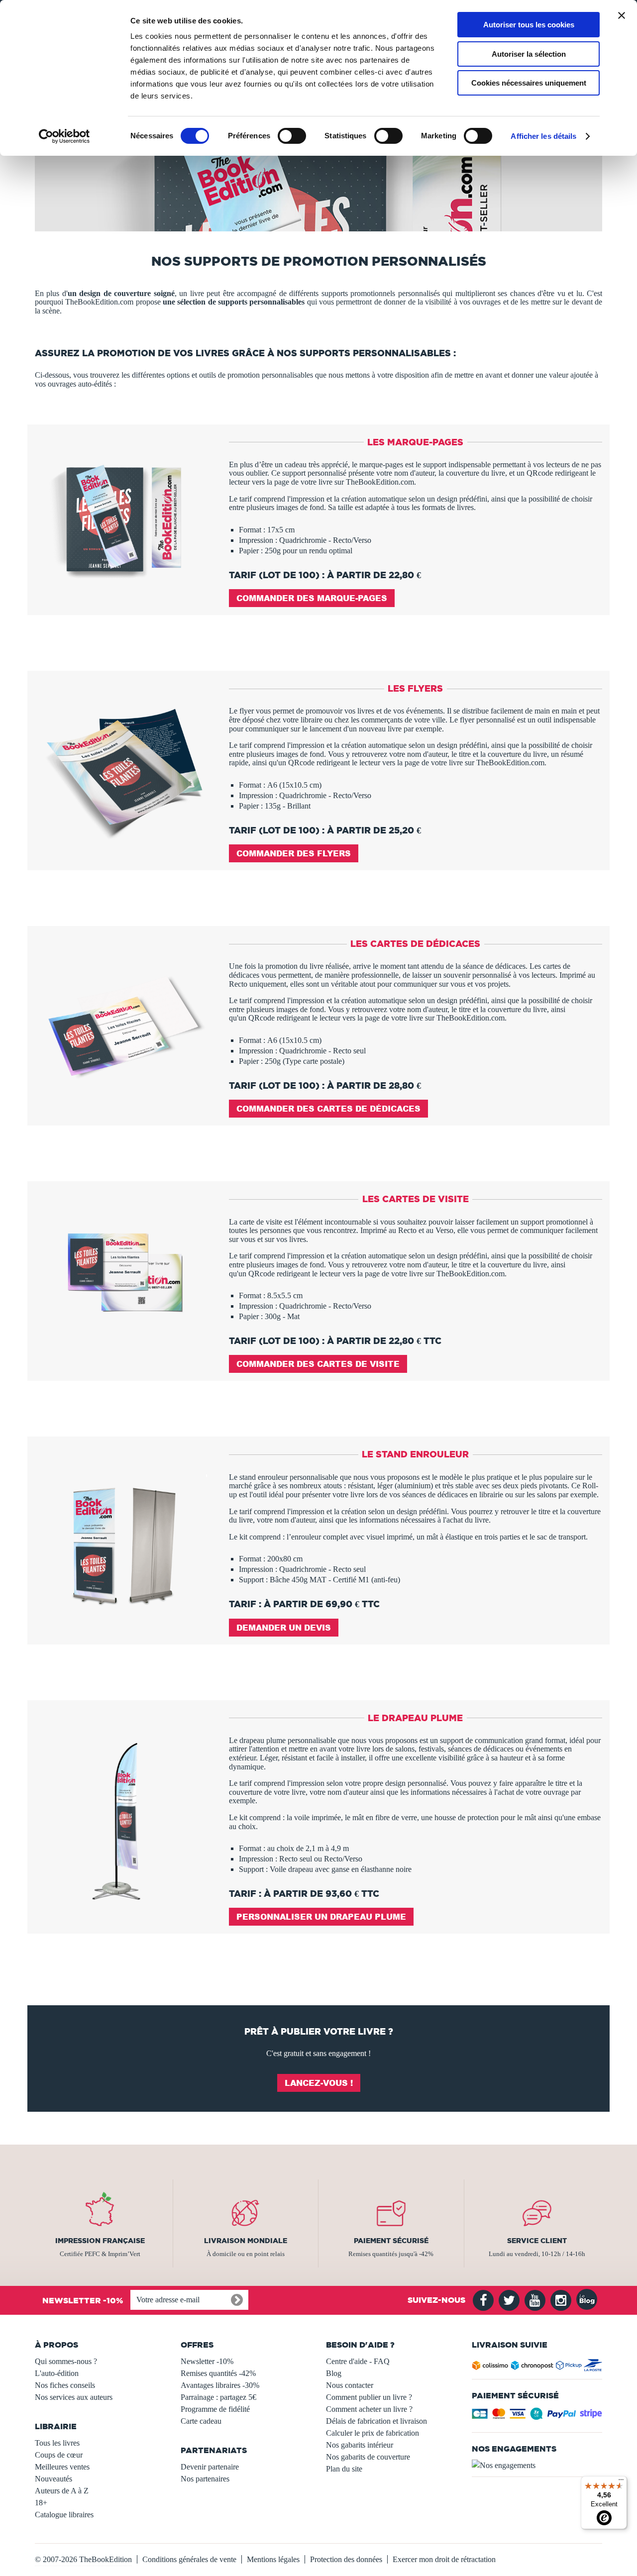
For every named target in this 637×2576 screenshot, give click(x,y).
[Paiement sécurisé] (537, 2417)
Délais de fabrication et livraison (376, 2421)
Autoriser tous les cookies (529, 25)
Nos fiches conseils (65, 2385)
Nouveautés (53, 2479)
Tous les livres (57, 2443)
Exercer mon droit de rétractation (444, 2559)
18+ (41, 2503)
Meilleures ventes (62, 2467)
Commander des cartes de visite (318, 1364)
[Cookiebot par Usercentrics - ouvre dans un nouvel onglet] (64, 136)
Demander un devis (284, 1627)
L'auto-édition (57, 2373)
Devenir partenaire (210, 2467)
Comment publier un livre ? (369, 2397)
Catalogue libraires (64, 2515)
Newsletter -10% (207, 2361)
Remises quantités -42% (218, 2373)
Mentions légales (273, 2559)
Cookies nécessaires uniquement (529, 83)
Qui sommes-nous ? (66, 2361)
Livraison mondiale (246, 2241)
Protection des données (346, 2559)
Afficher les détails (543, 136)
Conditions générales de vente (189, 2559)
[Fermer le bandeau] (622, 15)
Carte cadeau (201, 2421)
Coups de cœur (59, 2455)
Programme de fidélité (215, 2409)
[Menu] (621, 2482)
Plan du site (344, 2469)
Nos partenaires (205, 2479)
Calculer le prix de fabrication (372, 2433)
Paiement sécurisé (391, 2241)
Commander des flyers (294, 853)
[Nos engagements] (537, 2466)
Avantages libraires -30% (220, 2385)
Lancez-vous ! (319, 2083)
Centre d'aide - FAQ (358, 2361)
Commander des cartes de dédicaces (328, 1108)
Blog (334, 2373)
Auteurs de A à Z (62, 2491)
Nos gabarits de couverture (368, 2457)
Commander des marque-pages (312, 598)
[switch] (292, 136)
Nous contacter (350, 2385)
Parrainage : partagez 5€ (218, 2397)
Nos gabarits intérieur (360, 2445)
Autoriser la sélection (529, 54)
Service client (537, 2241)
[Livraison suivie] (537, 2367)
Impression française (100, 2241)
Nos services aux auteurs (74, 2397)
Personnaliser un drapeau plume (321, 1916)
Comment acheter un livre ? (369, 2409)
